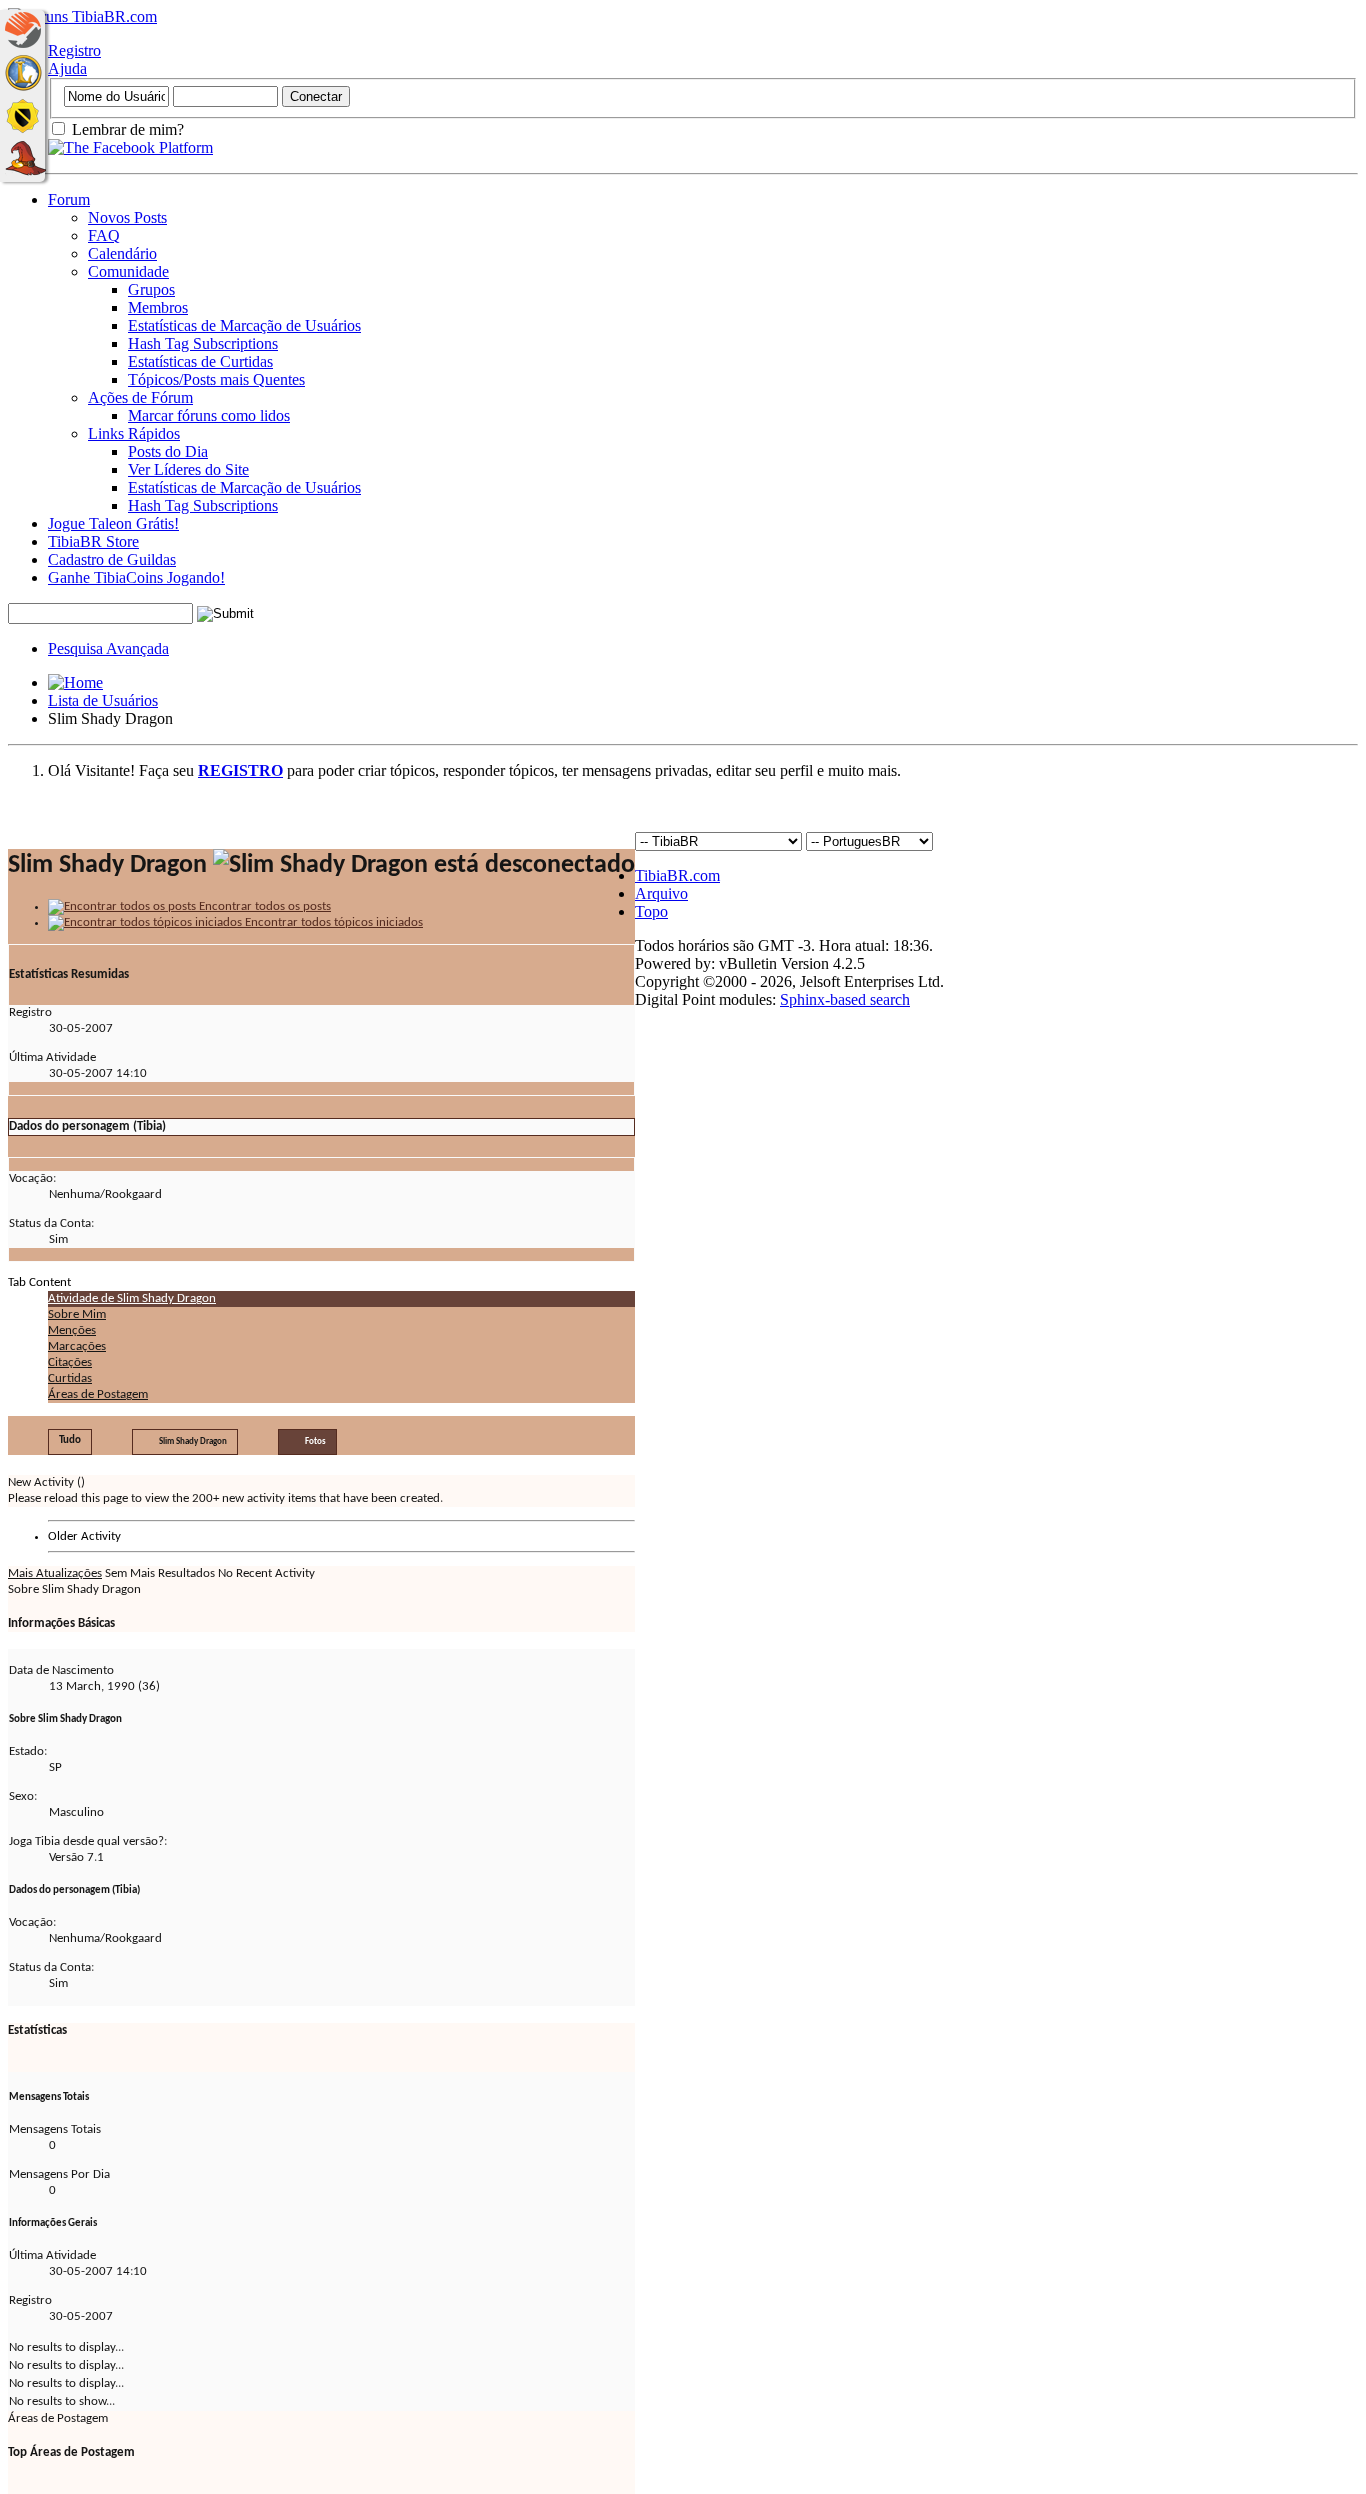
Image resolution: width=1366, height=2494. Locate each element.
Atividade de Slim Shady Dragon (132, 1298)
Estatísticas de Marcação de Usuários (244, 325)
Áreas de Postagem (98, 1394)
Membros (158, 307)
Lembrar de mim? (126, 129)
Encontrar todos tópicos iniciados (332, 922)
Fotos (315, 1441)
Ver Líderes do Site (188, 469)
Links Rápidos (134, 433)
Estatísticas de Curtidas (200, 361)
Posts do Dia (168, 451)
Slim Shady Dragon (193, 1441)
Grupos (151, 289)
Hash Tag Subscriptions (203, 343)
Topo (651, 911)
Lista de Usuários (103, 700)
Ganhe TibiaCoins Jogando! (136, 577)
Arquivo (661, 893)
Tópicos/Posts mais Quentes (216, 379)
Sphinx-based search (845, 999)
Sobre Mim (77, 1314)
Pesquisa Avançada (108, 648)
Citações (70, 1362)
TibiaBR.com (677, 875)
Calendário (122, 253)
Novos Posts (127, 217)
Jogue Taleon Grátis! (113, 523)
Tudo (70, 1440)
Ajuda (67, 68)
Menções (72, 1330)
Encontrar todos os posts (263, 906)
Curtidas (70, 1378)
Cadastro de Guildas (112, 559)
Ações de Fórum (140, 397)
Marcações (77, 1346)
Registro (74, 50)
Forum (69, 199)
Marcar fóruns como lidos (209, 415)
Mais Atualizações (55, 1573)
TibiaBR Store (93, 541)
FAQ (104, 235)
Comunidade (128, 271)
